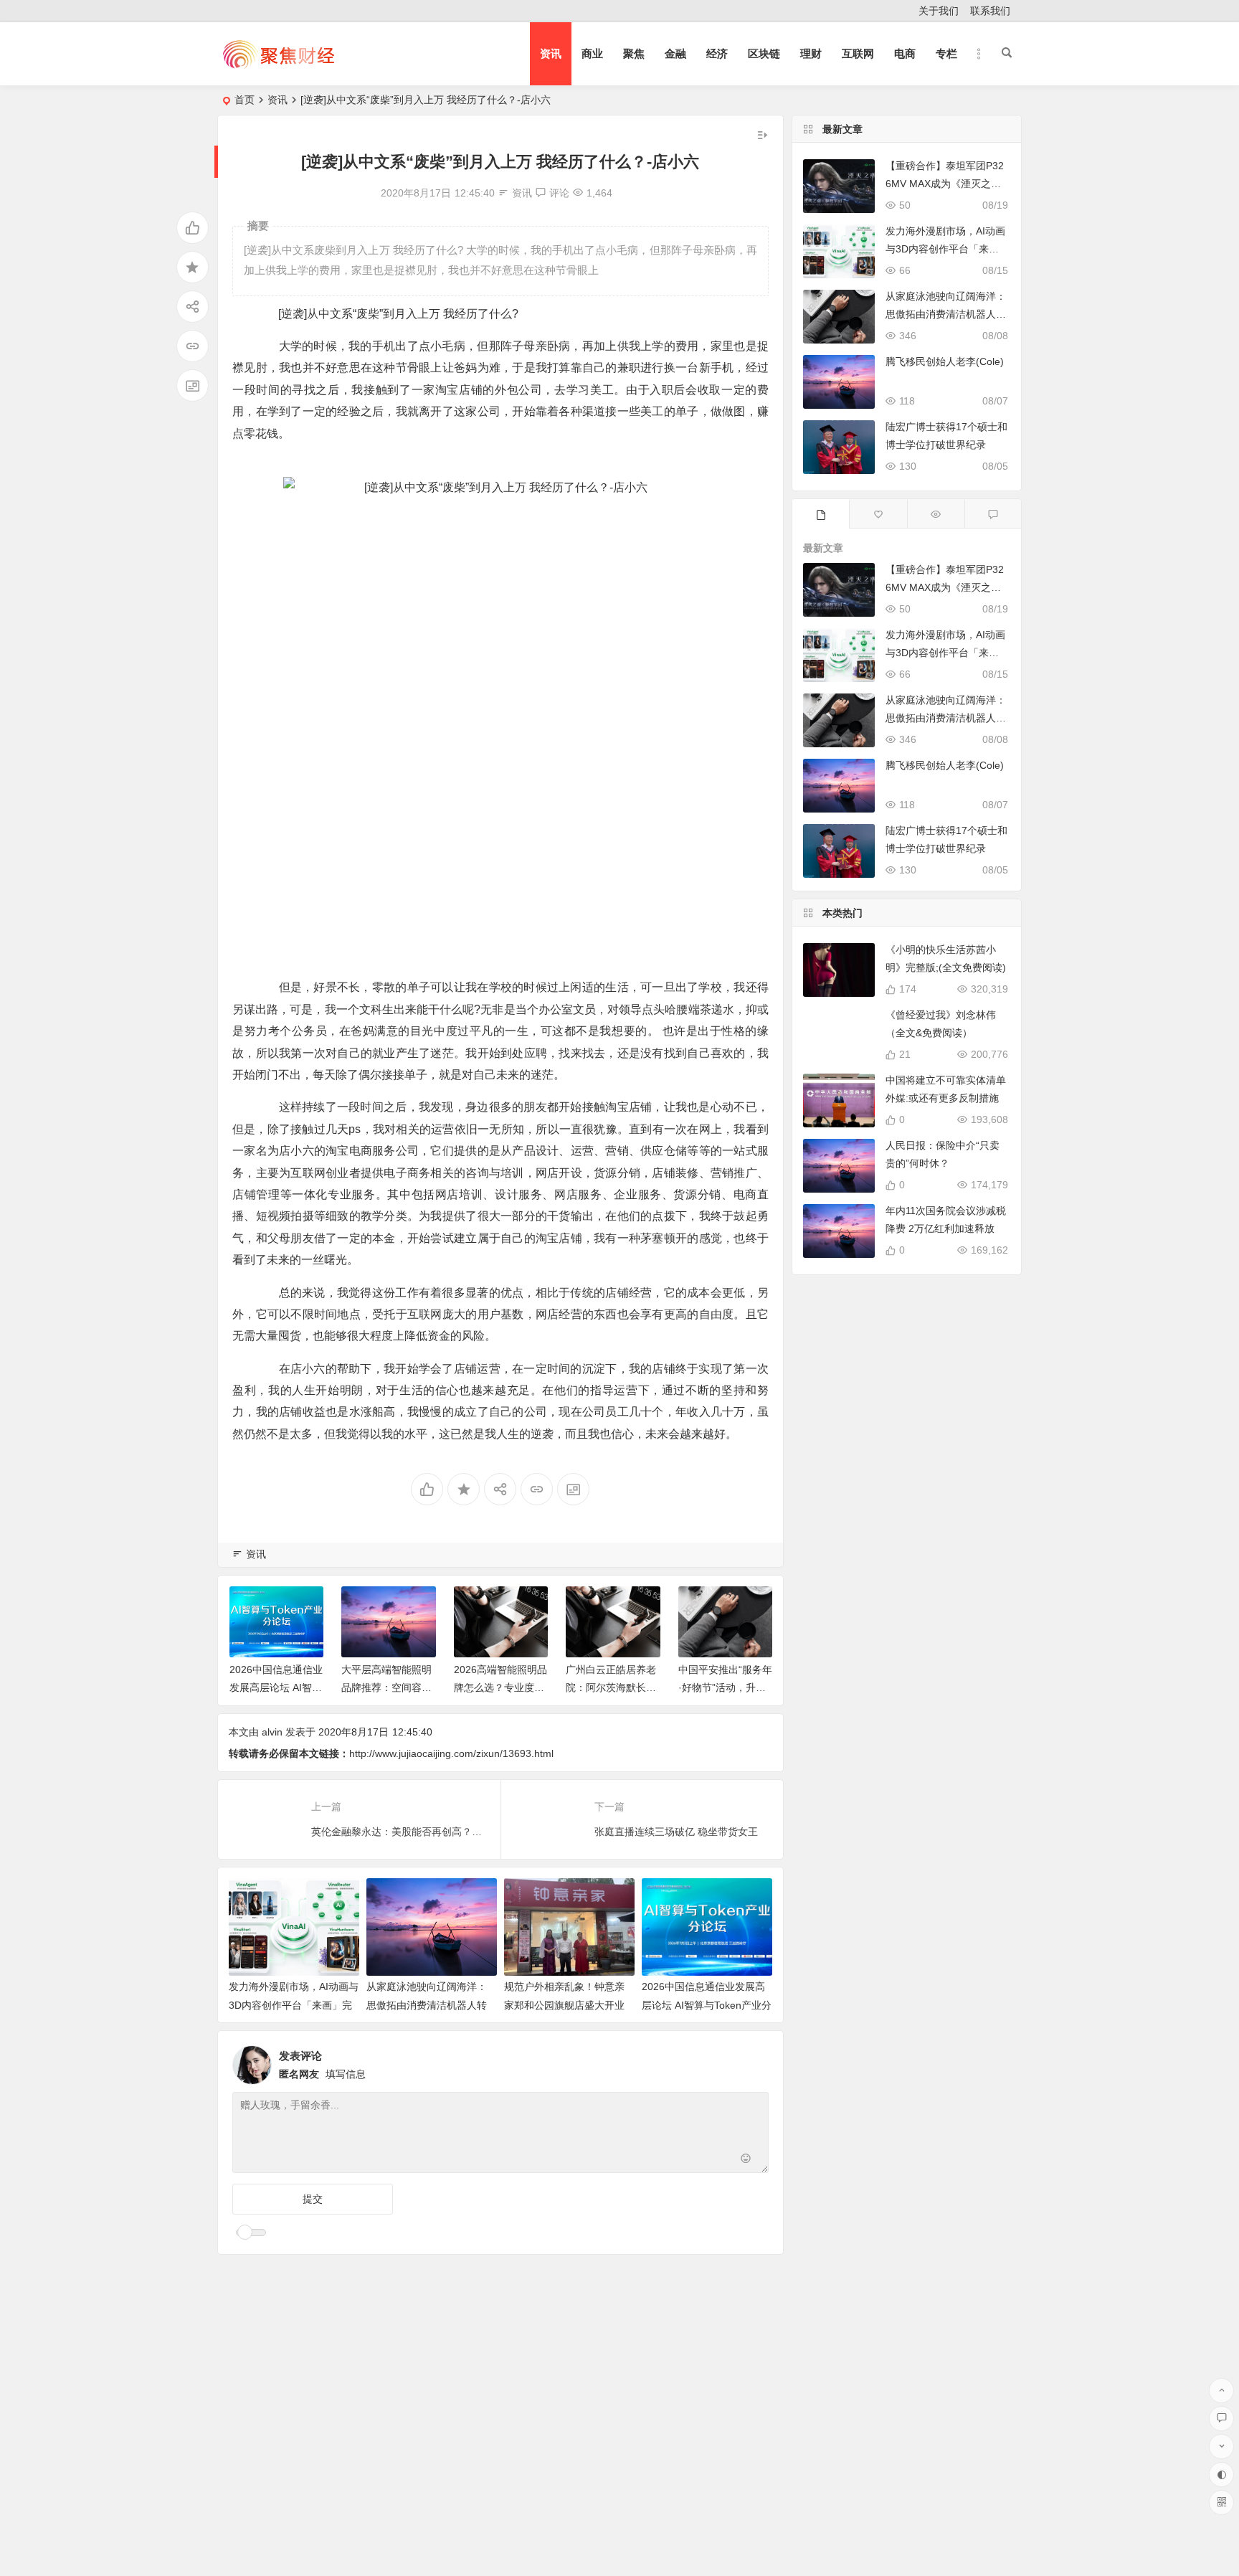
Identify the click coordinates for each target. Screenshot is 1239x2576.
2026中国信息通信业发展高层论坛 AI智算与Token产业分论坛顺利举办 (707, 2004)
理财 (811, 53)
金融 (675, 53)
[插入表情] (746, 2160)
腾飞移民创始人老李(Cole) (945, 361)
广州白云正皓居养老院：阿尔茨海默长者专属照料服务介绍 (611, 1687)
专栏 (946, 53)
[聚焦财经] (278, 66)
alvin (272, 1732)
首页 (245, 100)
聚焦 (634, 53)
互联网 (858, 53)
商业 (592, 53)
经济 (717, 53)
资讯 (551, 53)
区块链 (764, 53)
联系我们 (990, 11)
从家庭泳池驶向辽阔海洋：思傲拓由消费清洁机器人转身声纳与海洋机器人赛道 (427, 2004)
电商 (905, 53)
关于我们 (939, 11)
